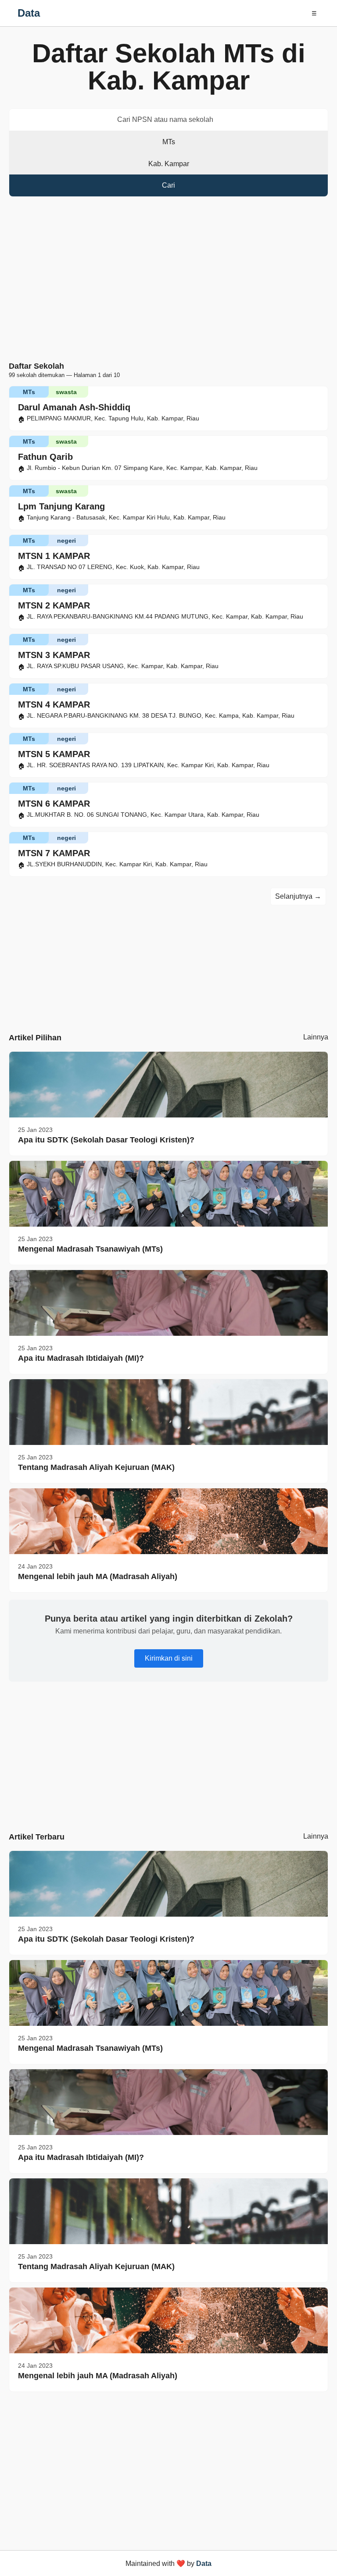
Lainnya (316, 1037)
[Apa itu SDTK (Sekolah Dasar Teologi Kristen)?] (168, 1085)
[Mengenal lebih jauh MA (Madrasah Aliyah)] (168, 1521)
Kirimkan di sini (169, 1658)
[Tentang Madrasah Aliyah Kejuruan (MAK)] (168, 1412)
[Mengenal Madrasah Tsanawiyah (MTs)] (168, 1194)
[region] (168, 281)
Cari (168, 185)
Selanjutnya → (298, 896)
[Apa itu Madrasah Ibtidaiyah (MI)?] (168, 1303)
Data (29, 13)
